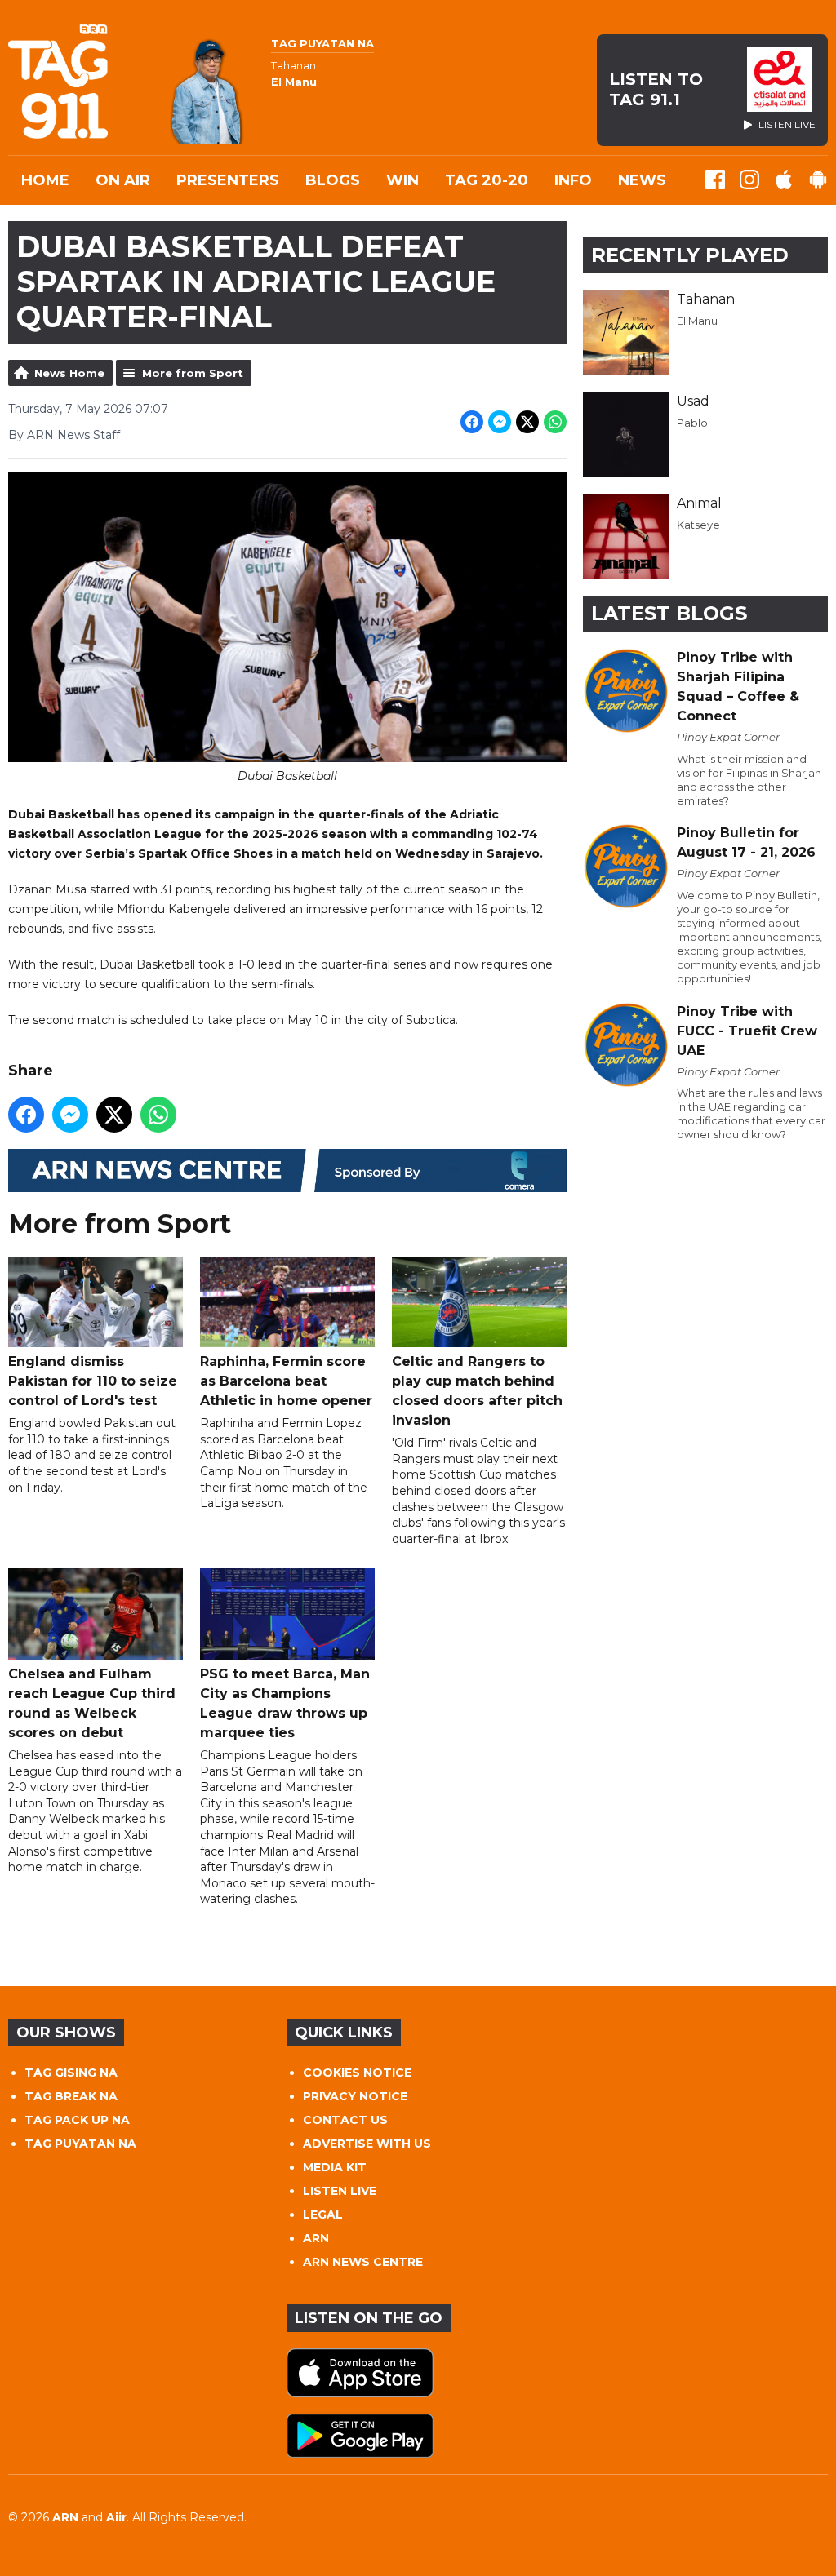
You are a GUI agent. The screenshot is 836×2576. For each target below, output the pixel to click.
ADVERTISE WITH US (367, 2144)
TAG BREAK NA (71, 2096)
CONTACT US (345, 2120)
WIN (402, 180)
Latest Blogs (669, 613)
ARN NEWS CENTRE (363, 2262)
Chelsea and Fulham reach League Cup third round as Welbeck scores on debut (92, 1703)
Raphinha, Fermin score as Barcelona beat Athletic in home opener (286, 1381)
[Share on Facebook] (472, 422)
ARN (316, 2238)
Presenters (228, 180)
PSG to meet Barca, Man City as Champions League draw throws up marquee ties (285, 1703)
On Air (123, 180)
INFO (573, 180)
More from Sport (193, 373)
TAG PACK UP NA (77, 2120)
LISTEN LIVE (340, 2191)
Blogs (333, 180)
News (642, 180)
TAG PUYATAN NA (80, 2144)
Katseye (698, 525)
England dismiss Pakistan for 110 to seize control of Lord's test (93, 1381)
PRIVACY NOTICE (355, 2096)
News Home (69, 373)
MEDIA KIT (335, 2167)
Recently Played (690, 255)
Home (45, 180)
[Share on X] (527, 422)
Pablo (692, 423)
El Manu (697, 321)
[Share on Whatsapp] (555, 422)
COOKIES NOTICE (357, 2073)
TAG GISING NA (71, 2073)
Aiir (116, 2517)
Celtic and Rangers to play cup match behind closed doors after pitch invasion (477, 1391)
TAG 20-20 (487, 180)
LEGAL (323, 2215)
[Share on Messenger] (500, 422)
